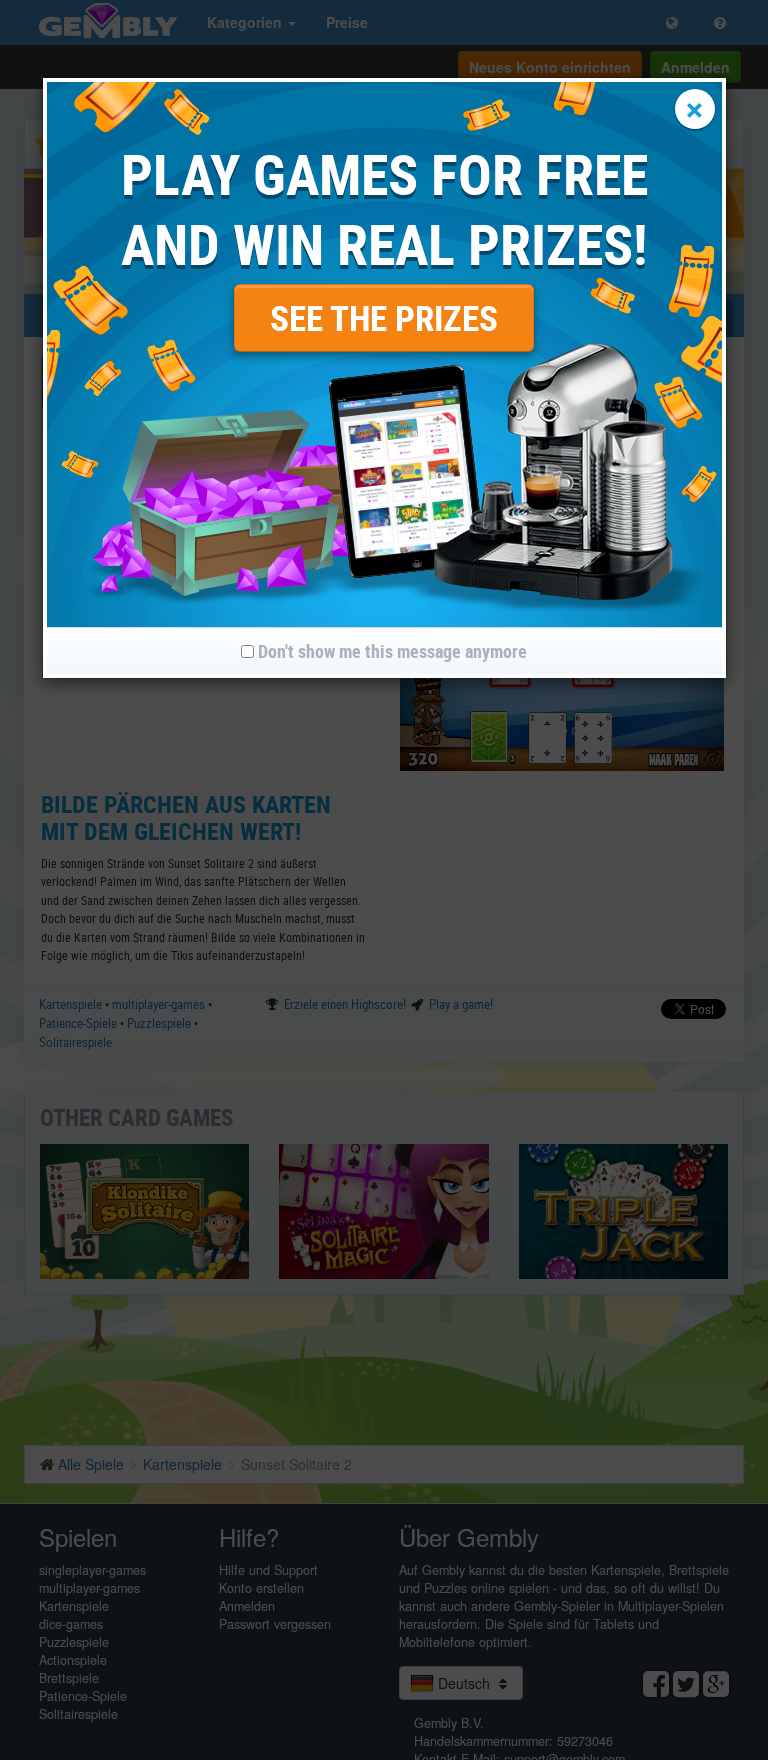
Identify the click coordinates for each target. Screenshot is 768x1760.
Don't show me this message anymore (390, 651)
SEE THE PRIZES (384, 317)
